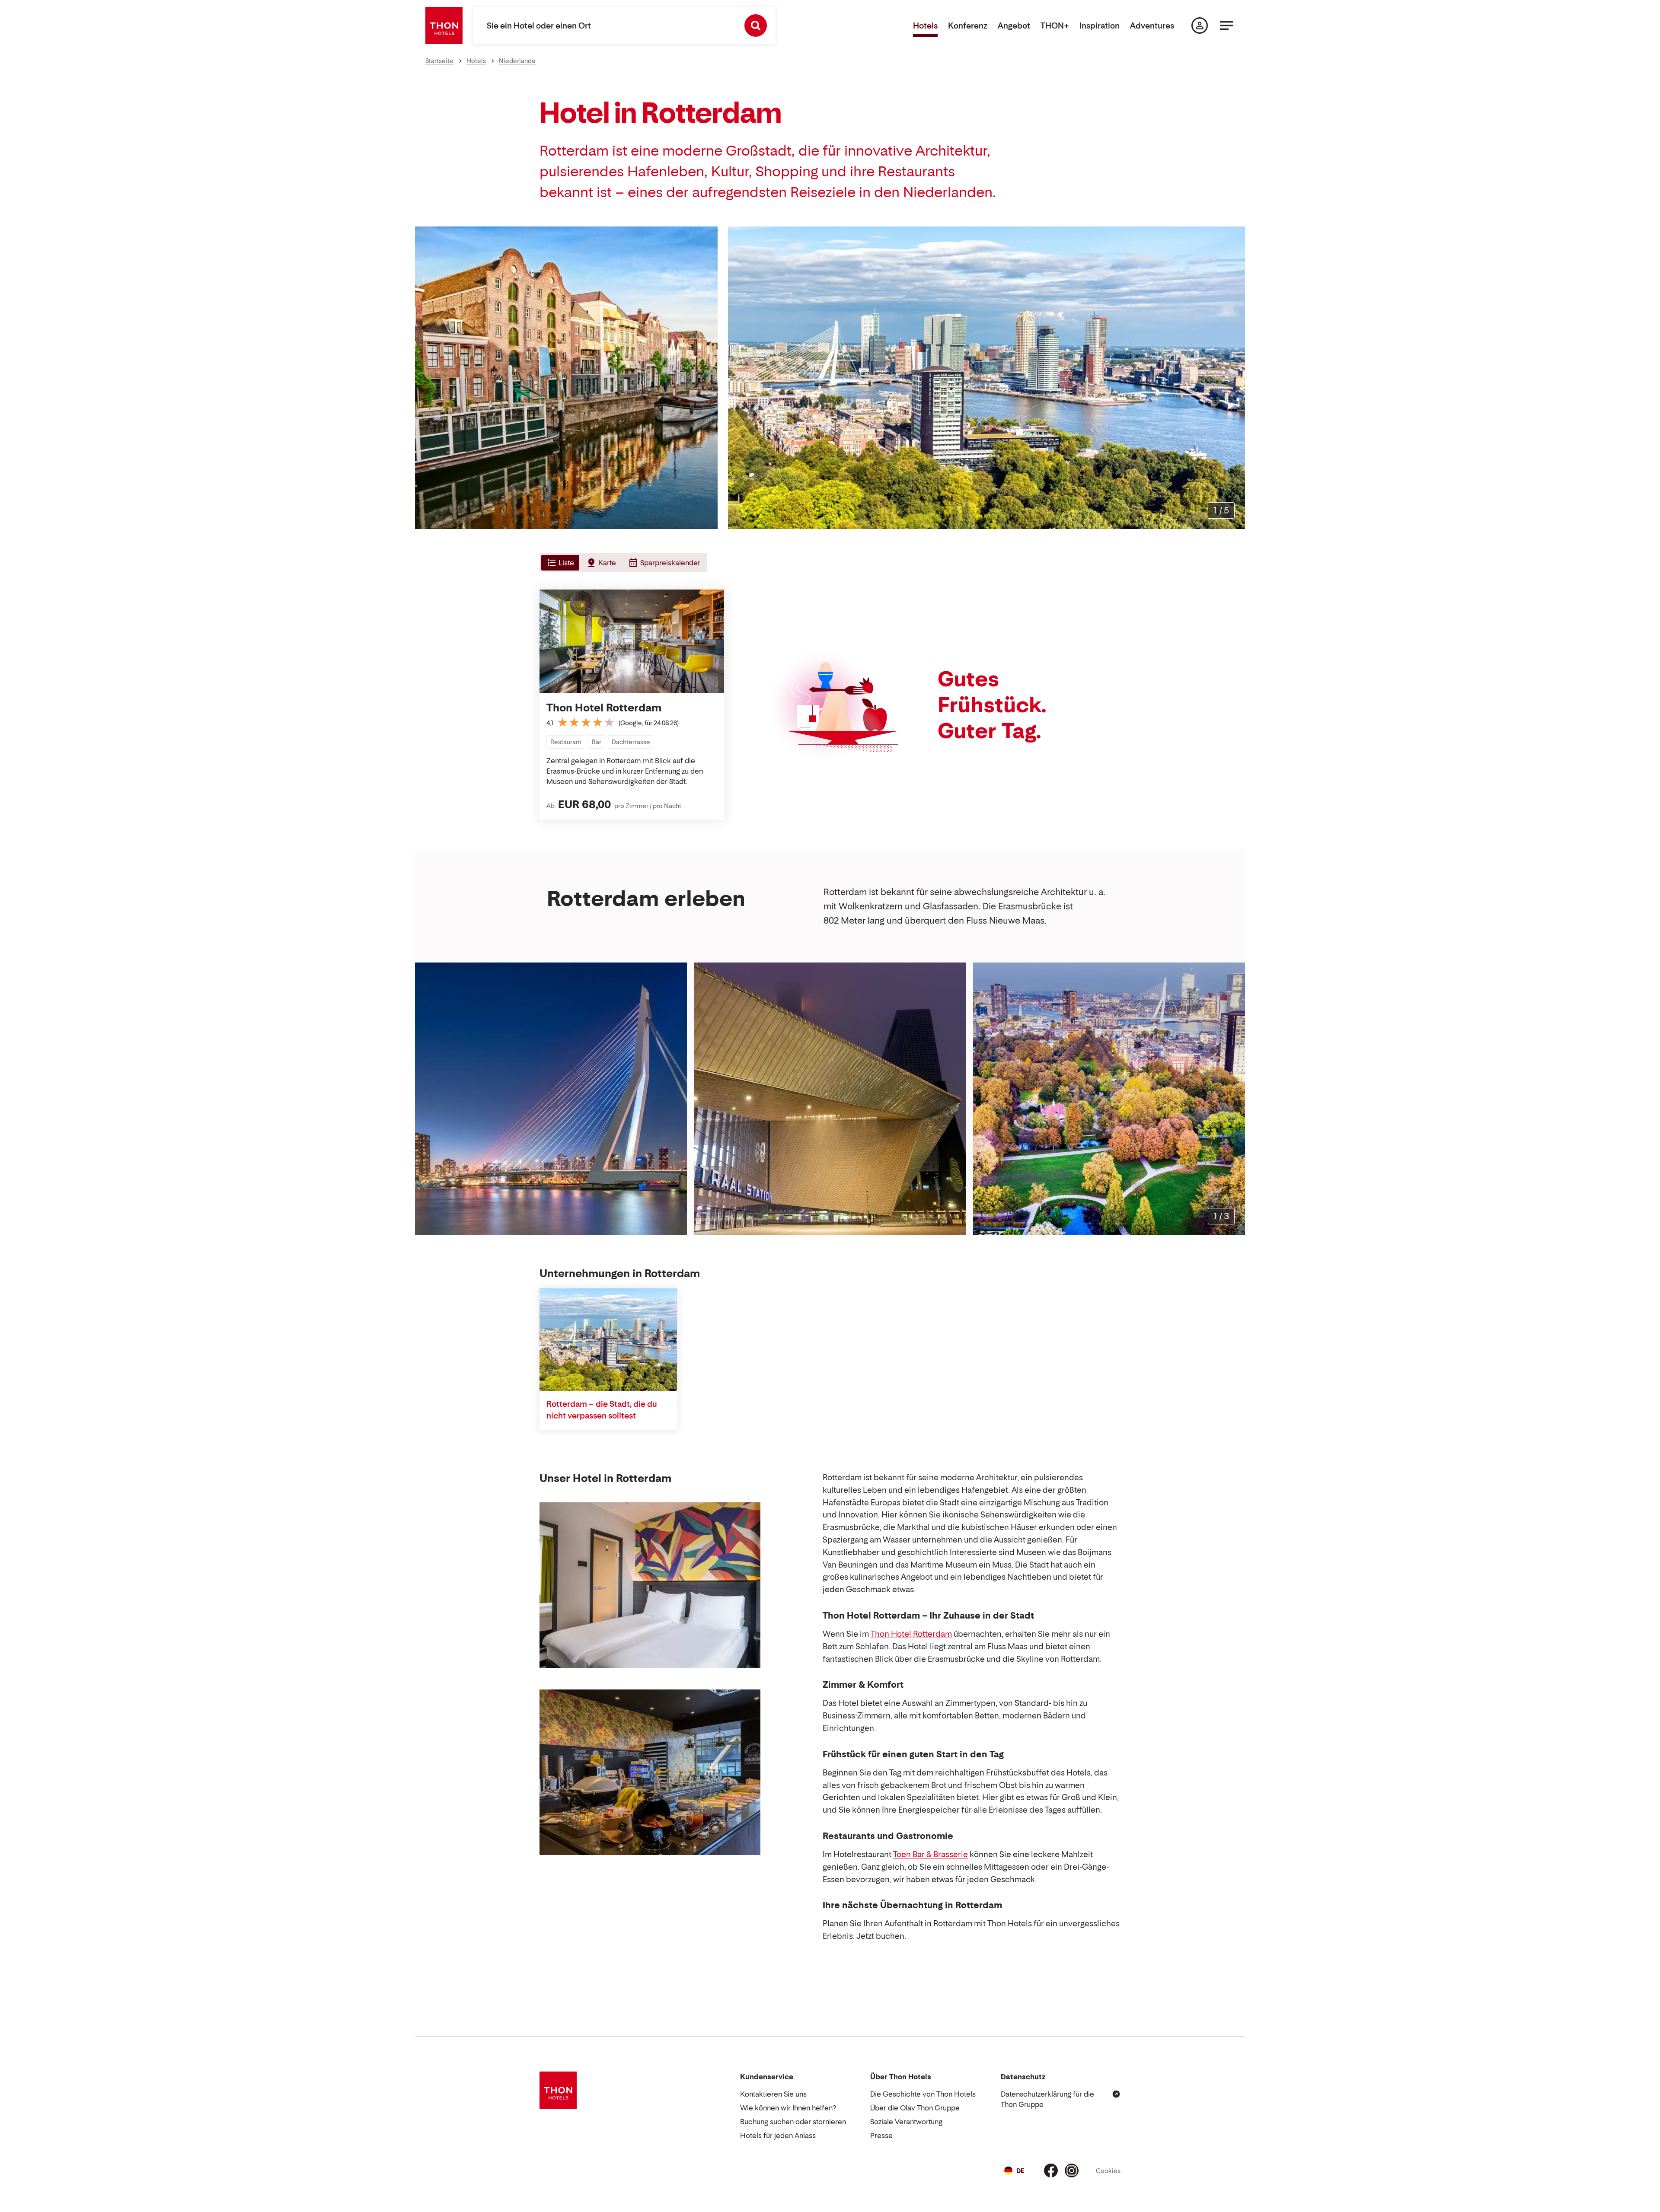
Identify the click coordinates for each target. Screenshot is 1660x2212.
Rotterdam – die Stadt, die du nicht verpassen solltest (602, 1410)
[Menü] (1226, 25)
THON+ (1055, 26)
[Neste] (1235, 378)
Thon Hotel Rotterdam (604, 708)
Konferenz (968, 26)
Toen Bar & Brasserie (931, 1854)
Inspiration (1100, 26)
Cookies (1108, 2171)
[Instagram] (1072, 2171)
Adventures (1152, 26)
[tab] (559, 563)
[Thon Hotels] (444, 25)
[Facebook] (1051, 2171)
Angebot (1014, 26)
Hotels (925, 26)
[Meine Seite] (1200, 25)
